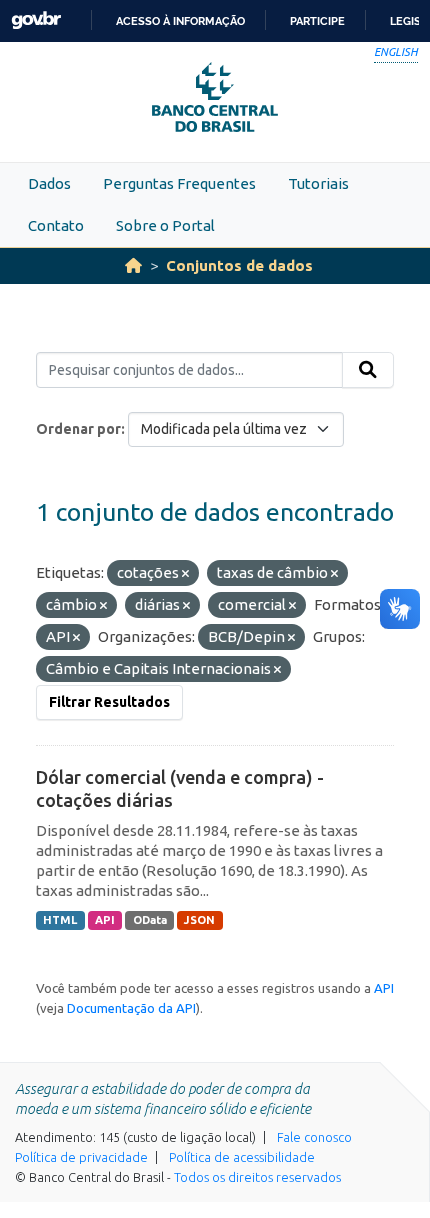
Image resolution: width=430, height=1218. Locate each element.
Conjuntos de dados (239, 265)
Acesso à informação (180, 21)
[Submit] (368, 370)
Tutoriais (318, 183)
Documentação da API (131, 1008)
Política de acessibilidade (242, 1157)
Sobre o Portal (165, 225)
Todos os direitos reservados (257, 1177)
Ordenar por (78, 429)
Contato (56, 225)
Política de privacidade (81, 1157)
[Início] (133, 265)
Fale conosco (314, 1137)
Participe (317, 21)
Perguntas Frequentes (179, 183)
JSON (199, 920)
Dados (49, 183)
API (105, 920)
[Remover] (185, 574)
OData (150, 920)
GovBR (36, 20)
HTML (60, 920)
